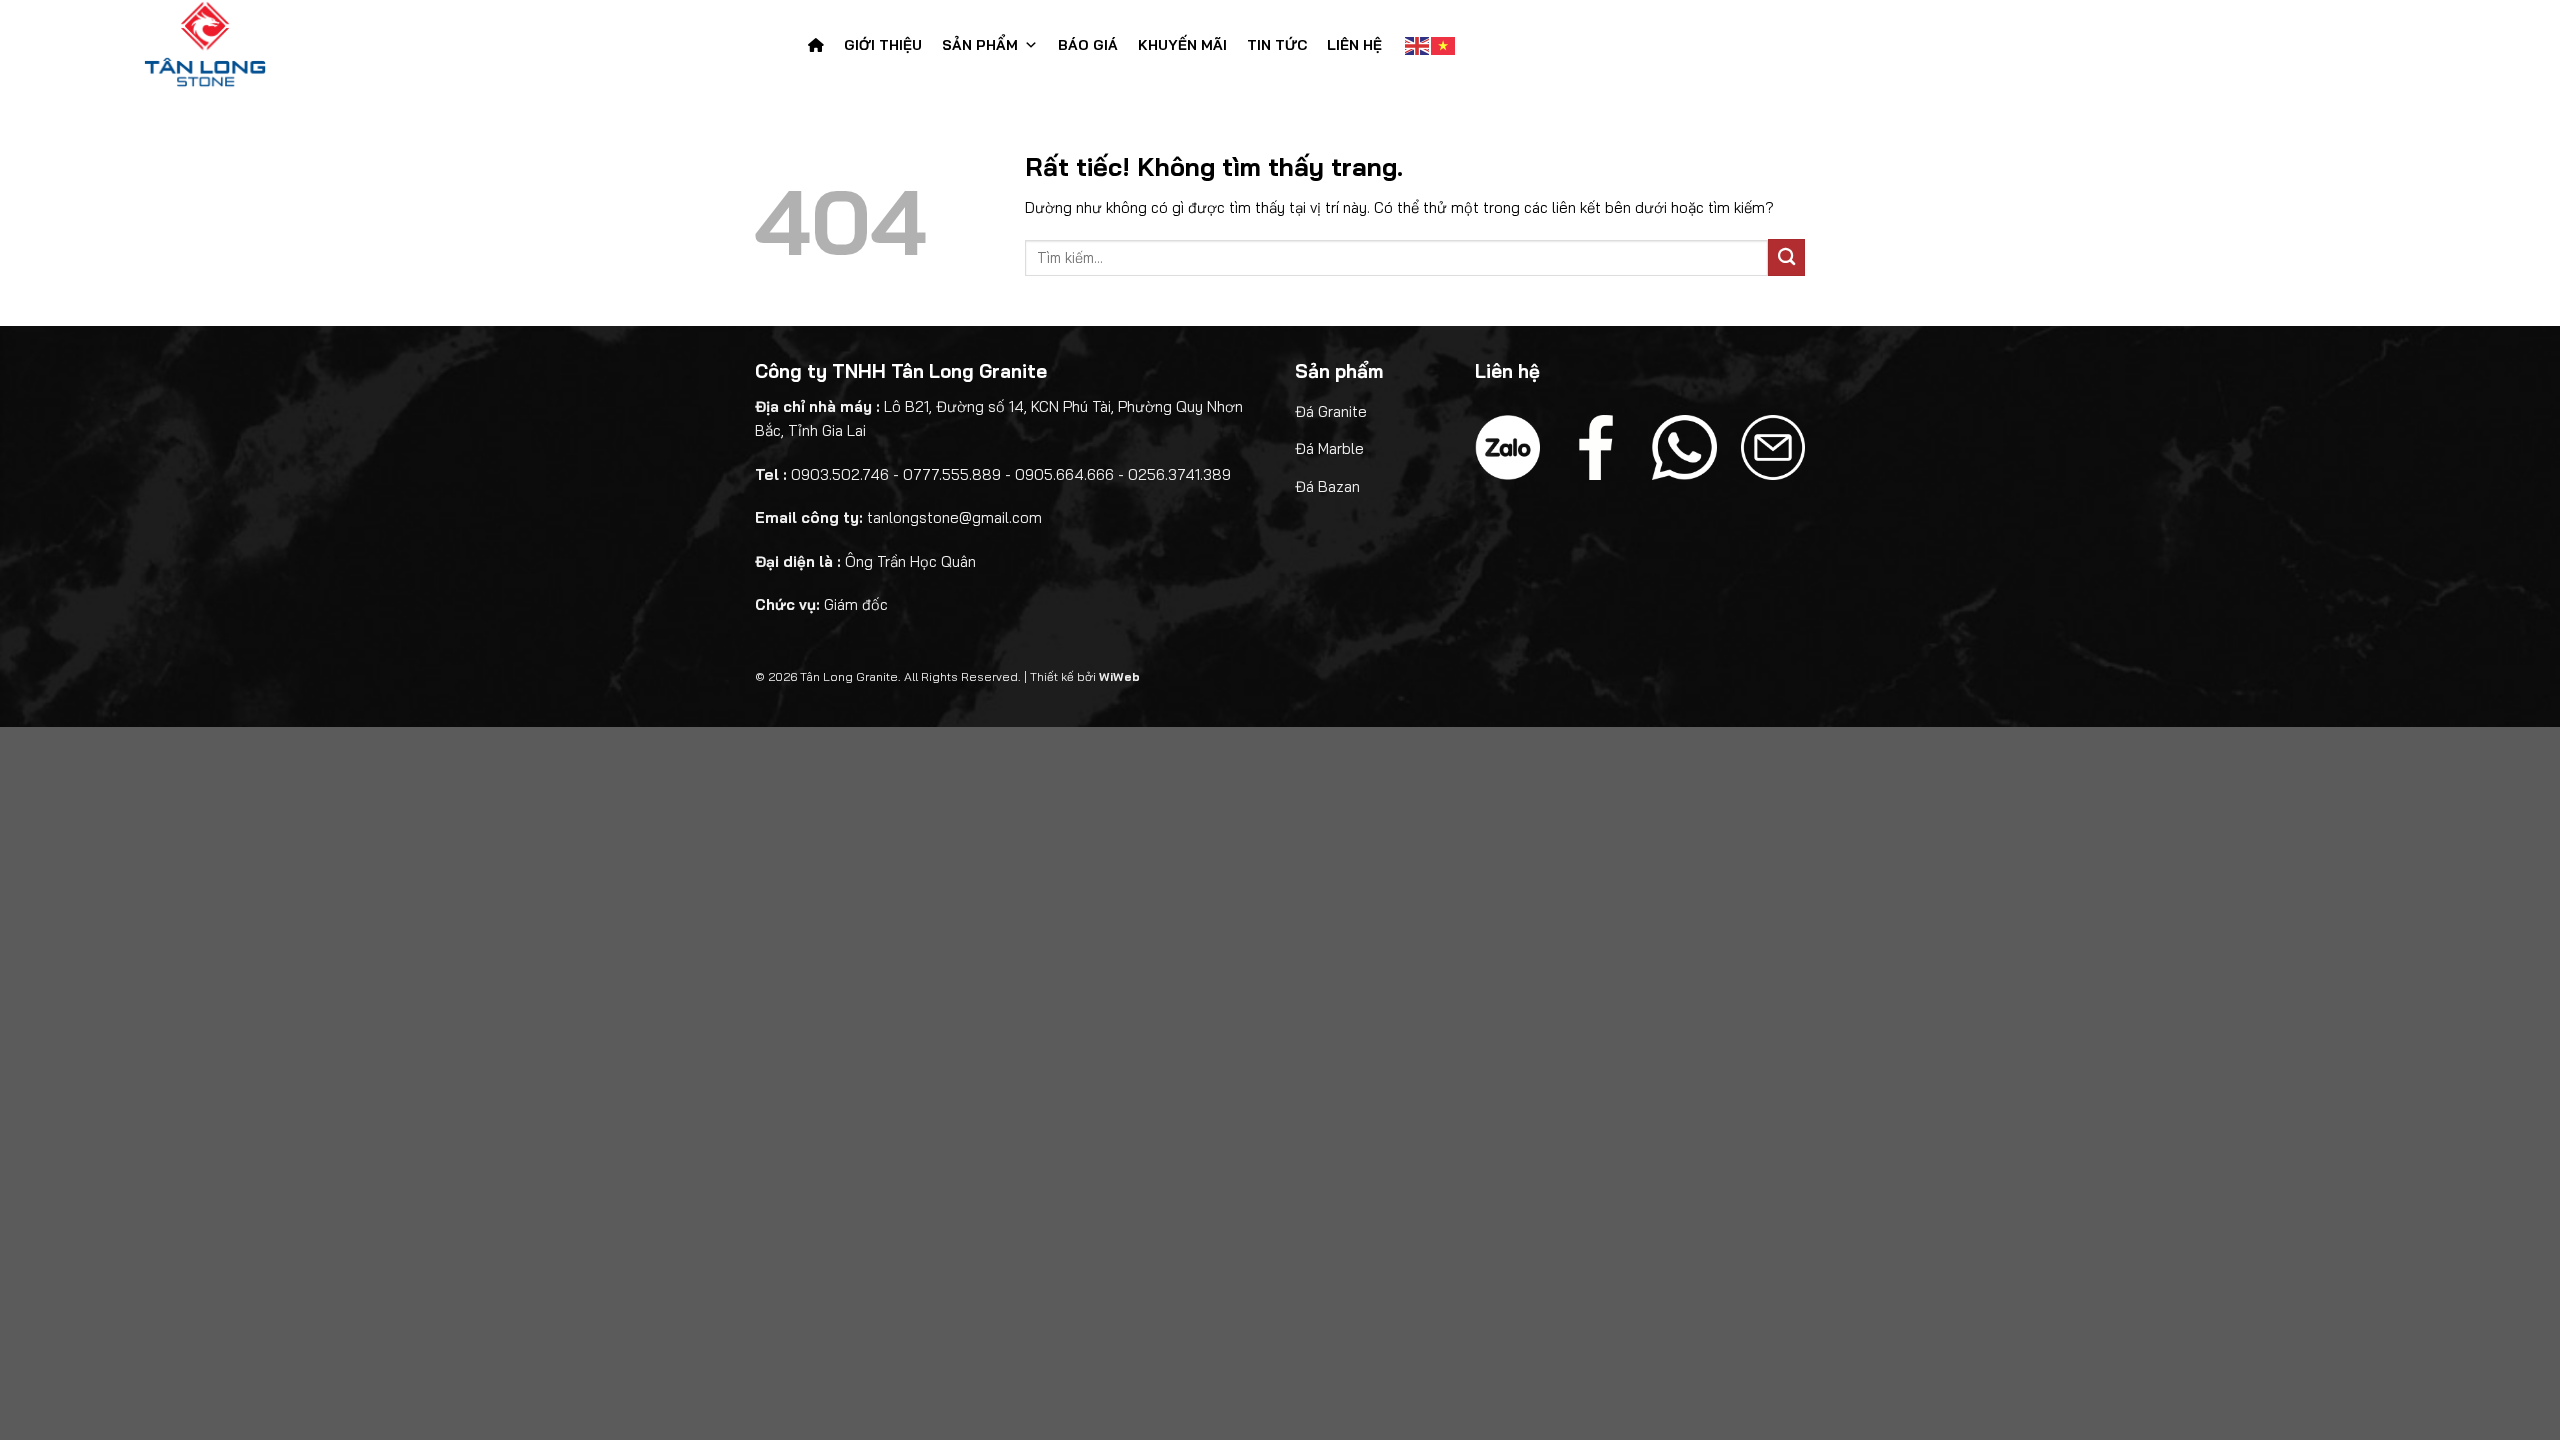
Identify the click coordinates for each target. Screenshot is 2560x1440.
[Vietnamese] (1444, 45)
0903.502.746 (840, 474)
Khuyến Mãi (1182, 45)
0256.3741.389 (1179, 474)
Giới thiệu (883, 45)
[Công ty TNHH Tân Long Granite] (243, 45)
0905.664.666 (1064, 474)
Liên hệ (1354, 45)
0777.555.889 (952, 474)
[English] (1418, 45)
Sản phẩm (980, 45)
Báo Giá (1088, 45)
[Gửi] (1786, 257)
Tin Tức (1277, 45)
